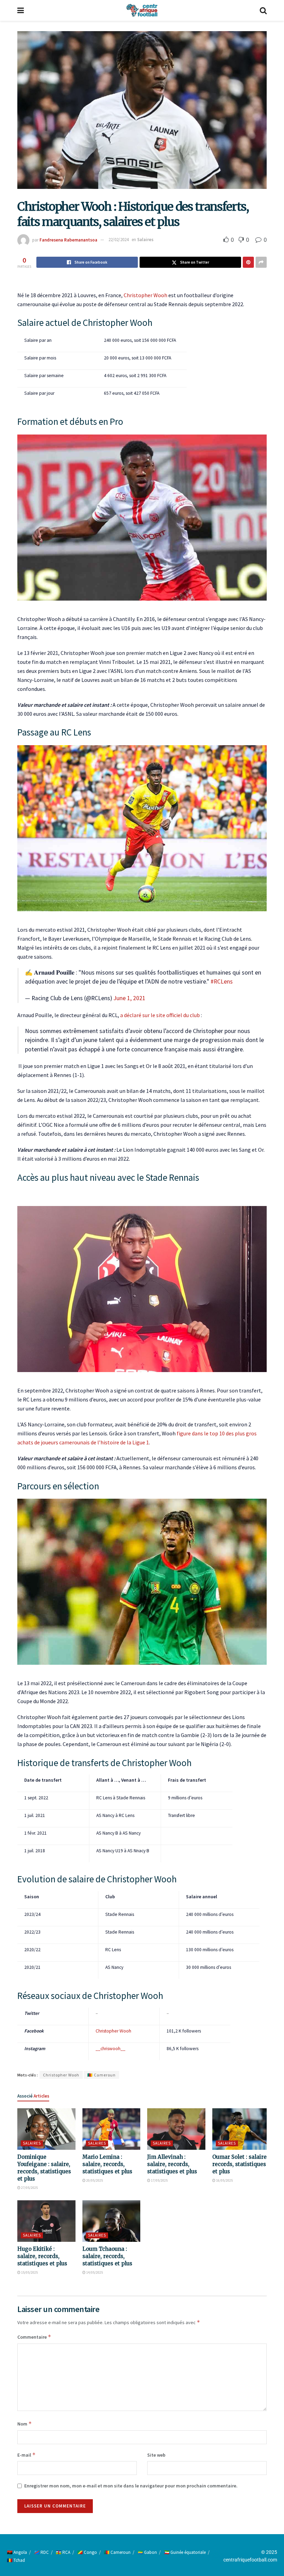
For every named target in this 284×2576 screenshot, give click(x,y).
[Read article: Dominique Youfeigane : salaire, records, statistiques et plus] (46, 2129)
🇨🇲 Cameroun (101, 2075)
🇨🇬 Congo (87, 2552)
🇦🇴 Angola (17, 2552)
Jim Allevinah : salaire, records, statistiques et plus (172, 2164)
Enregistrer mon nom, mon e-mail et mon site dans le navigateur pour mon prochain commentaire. (131, 2486)
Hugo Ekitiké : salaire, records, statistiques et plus (42, 2256)
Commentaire (34, 2337)
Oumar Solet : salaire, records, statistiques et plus (240, 2164)
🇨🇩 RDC (41, 2552)
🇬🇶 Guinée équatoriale (185, 2552)
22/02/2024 (118, 240)
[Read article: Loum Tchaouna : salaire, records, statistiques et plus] (112, 2221)
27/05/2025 (29, 2188)
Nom (25, 2424)
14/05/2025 (94, 2272)
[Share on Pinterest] (248, 262)
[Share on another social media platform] (261, 262)
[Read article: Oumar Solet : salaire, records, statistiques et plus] (241, 2129)
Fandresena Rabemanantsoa (68, 240)
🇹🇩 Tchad (16, 2560)
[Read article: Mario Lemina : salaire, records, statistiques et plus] (112, 2129)
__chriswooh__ (110, 2049)
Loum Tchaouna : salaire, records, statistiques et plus (107, 2256)
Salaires (145, 240)
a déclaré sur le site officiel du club (161, 1015)
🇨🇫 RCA (63, 2552)
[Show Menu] (21, 10)
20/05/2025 (94, 2180)
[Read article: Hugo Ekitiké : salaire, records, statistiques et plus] (46, 2221)
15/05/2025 (29, 2272)
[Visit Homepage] (142, 10)
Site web (156, 2455)
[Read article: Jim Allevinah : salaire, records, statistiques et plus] (176, 2129)
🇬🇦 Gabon (147, 2552)
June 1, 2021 (130, 998)
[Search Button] (263, 10)
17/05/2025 (159, 2180)
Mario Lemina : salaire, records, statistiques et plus (107, 2164)
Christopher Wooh (145, 295)
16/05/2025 (224, 2180)
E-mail (26, 2455)
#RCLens (222, 981)
